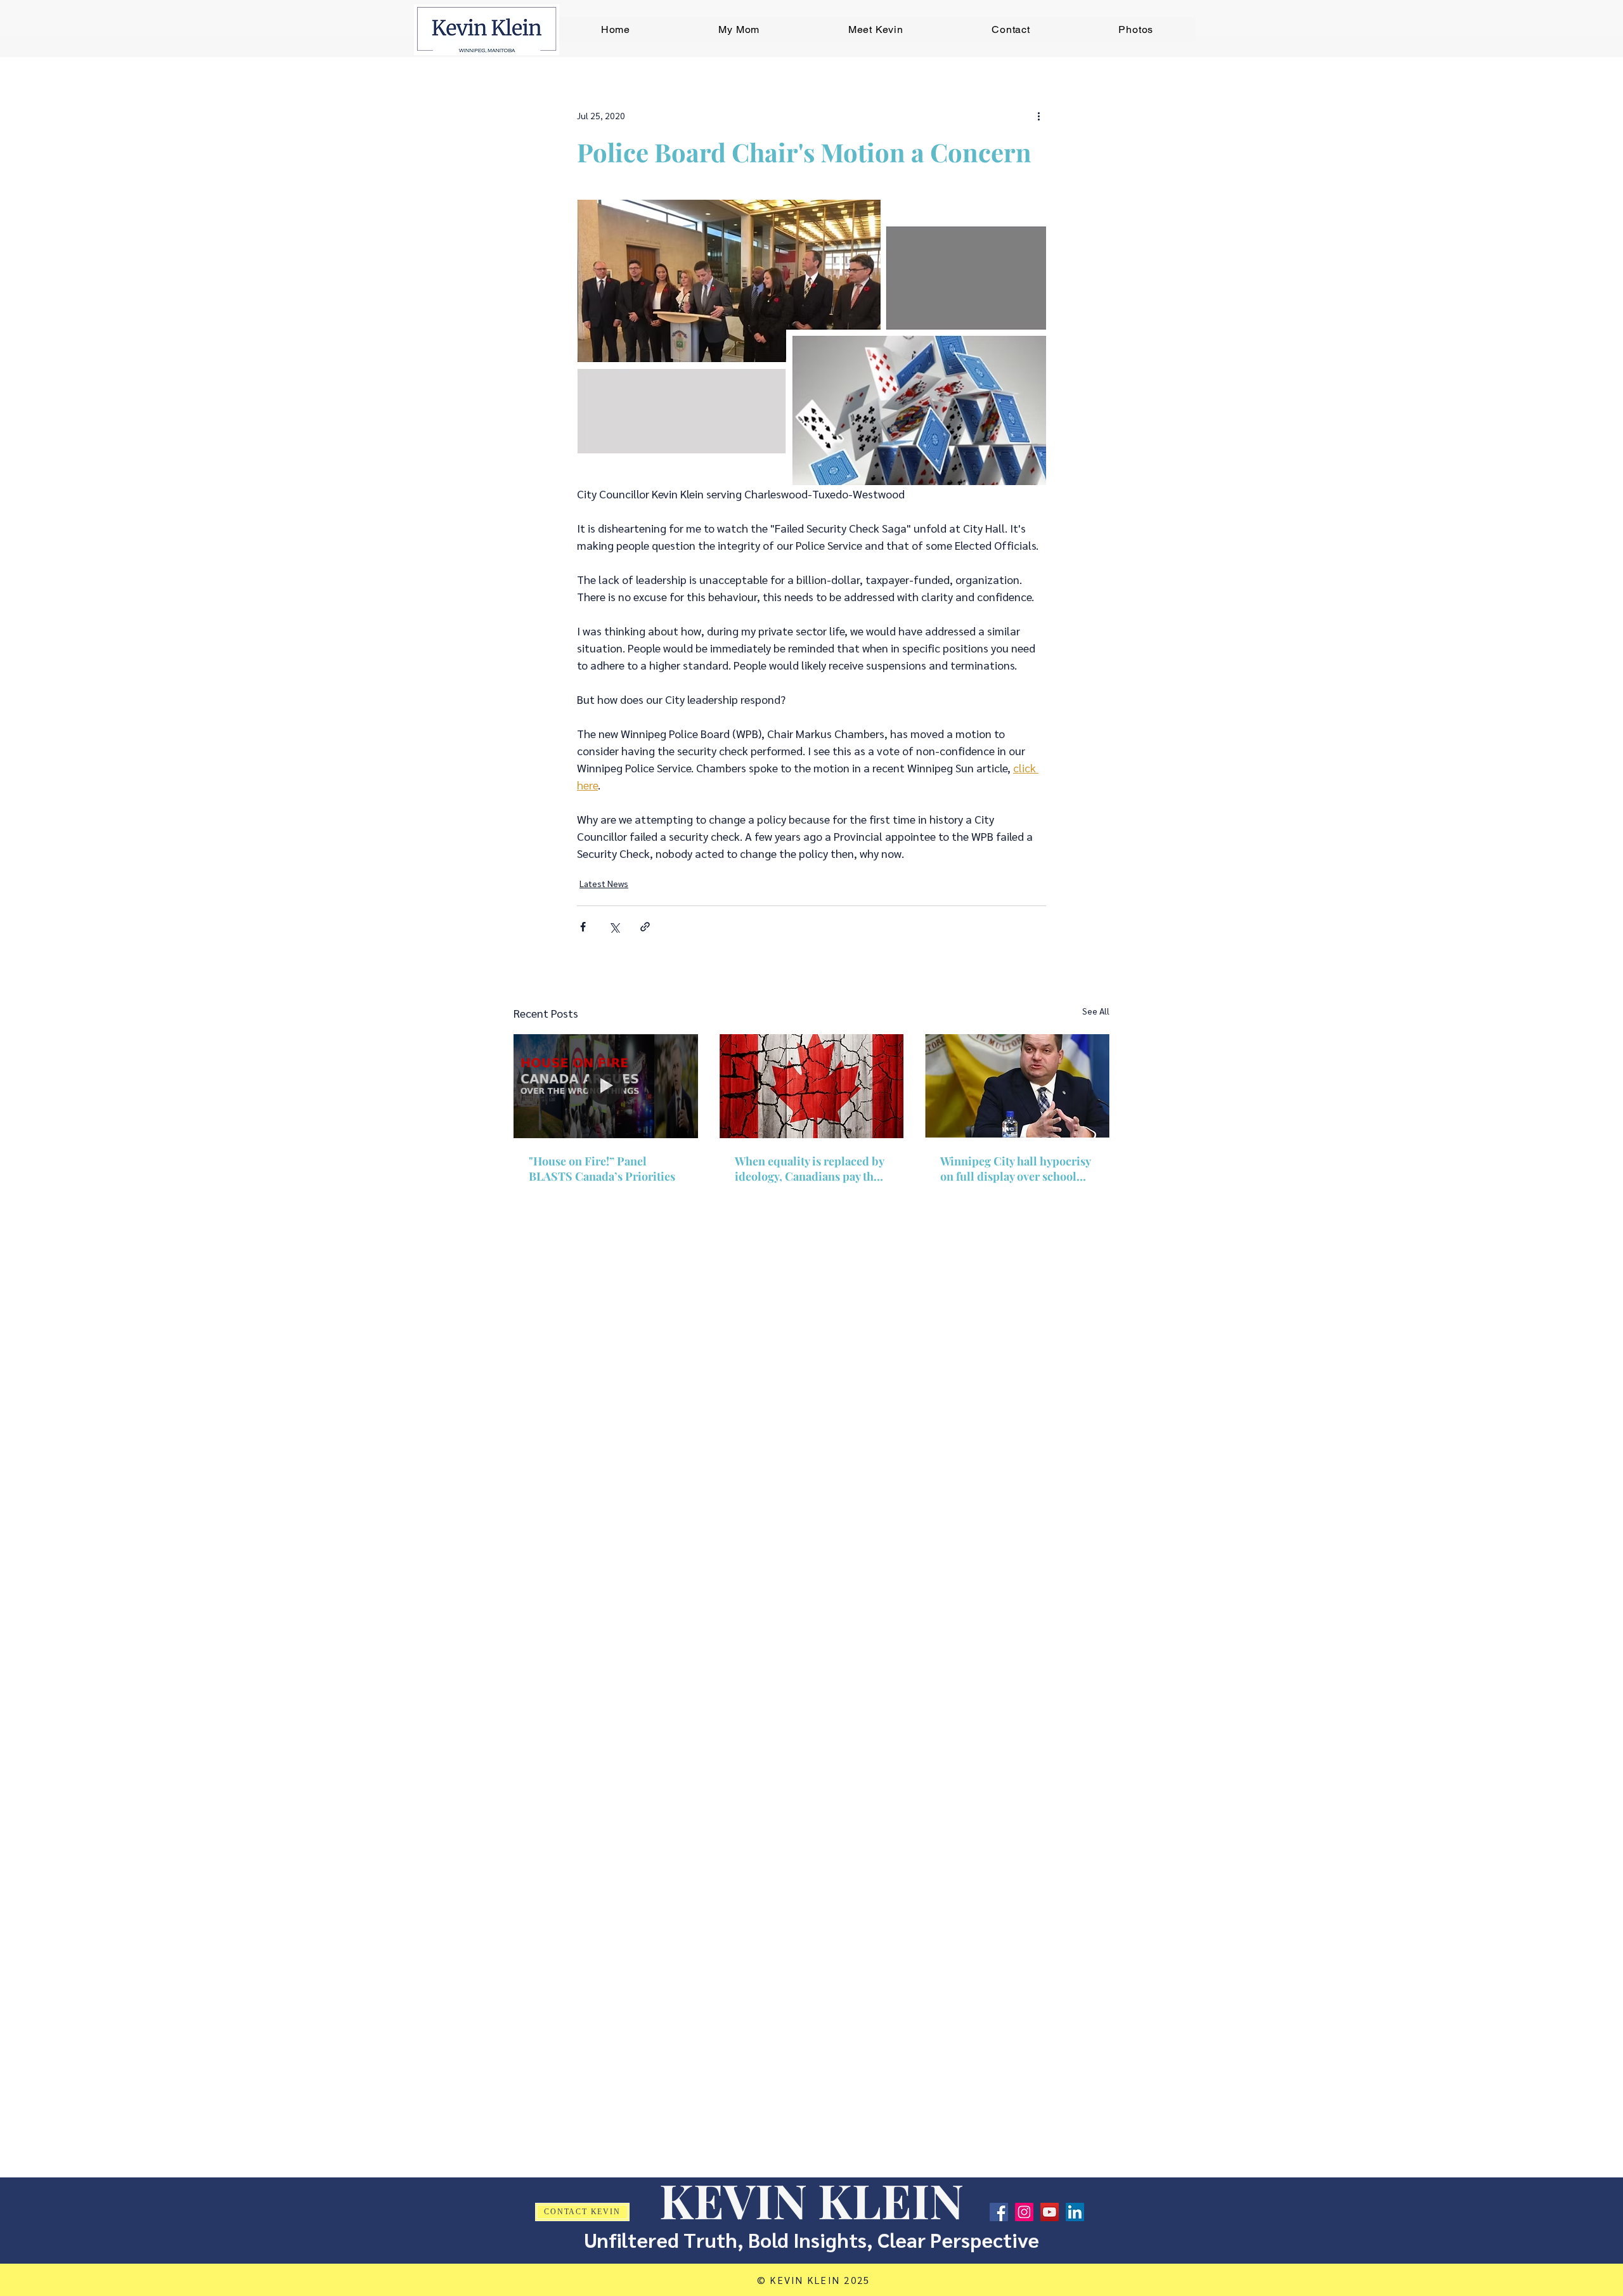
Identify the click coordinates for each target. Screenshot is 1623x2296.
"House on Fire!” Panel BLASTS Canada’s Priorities (602, 1169)
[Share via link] (645, 927)
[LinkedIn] (1075, 2212)
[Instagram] (1024, 2212)
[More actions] (1038, 115)
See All (1096, 1011)
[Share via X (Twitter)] (614, 927)
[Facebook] (999, 2212)
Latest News (604, 883)
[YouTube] (1050, 2212)
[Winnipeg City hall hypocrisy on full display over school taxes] (1017, 1086)
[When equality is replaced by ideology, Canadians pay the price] (812, 1086)
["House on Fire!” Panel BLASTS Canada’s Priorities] (606, 1086)
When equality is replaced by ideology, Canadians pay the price (809, 1169)
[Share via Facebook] (583, 927)
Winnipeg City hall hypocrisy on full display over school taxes (1015, 1169)
